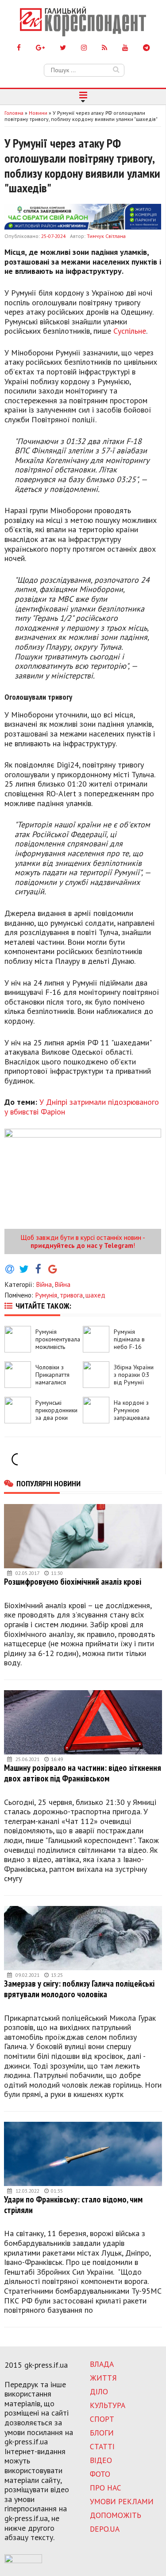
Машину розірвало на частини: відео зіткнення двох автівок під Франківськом (83, 1773)
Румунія (46, 1295)
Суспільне (130, 331)
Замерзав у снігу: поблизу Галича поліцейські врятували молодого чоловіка (79, 1989)
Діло (99, 2391)
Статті (102, 2446)
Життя (103, 2378)
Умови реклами (122, 2501)
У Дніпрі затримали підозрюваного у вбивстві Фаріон (82, 1107)
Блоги (102, 2433)
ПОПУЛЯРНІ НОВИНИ (48, 1483)
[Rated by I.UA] (23, 2560)
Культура (108, 2405)
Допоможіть (116, 2515)
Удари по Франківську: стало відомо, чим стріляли (73, 2204)
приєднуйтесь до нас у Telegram (82, 1245)
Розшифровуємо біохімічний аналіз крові (73, 1581)
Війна (44, 1284)
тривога (71, 1295)
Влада (102, 2364)
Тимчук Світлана (106, 236)
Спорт (102, 2419)
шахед (95, 1295)
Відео (101, 2460)
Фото (100, 2474)
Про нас (106, 2488)
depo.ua (105, 2529)
